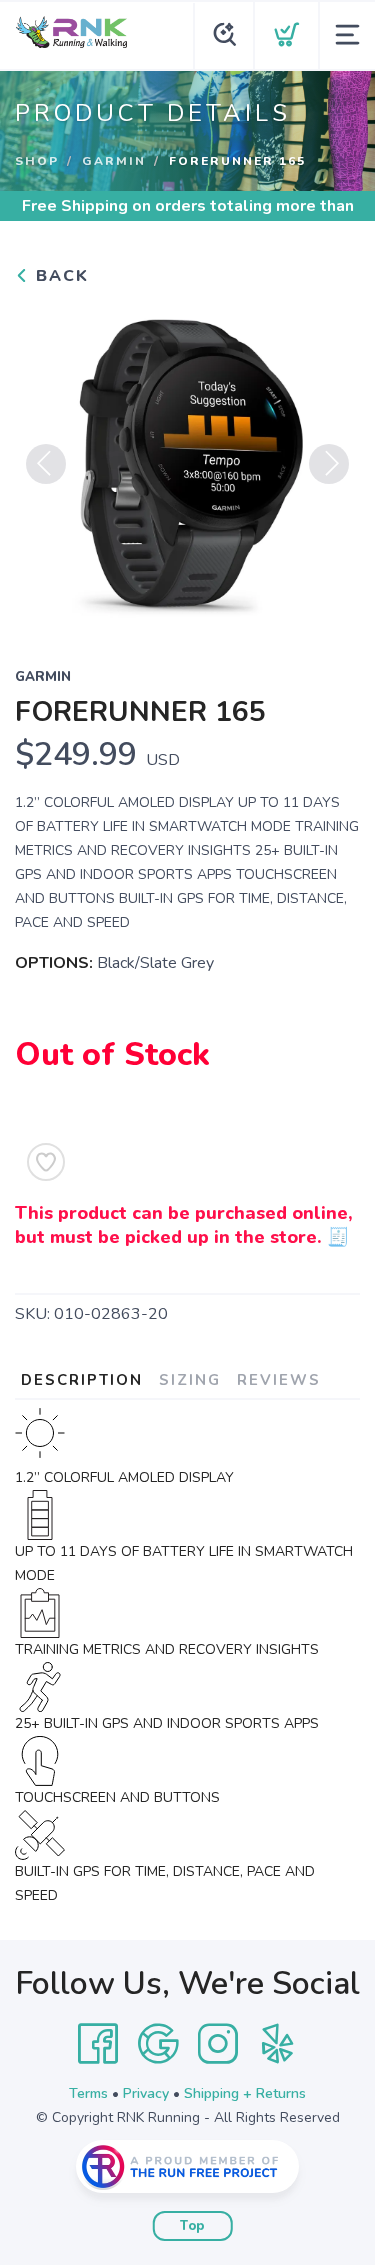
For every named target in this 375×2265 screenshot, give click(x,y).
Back (59, 276)
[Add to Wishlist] (46, 1162)
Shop (37, 161)
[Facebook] (98, 2044)
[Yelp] (278, 2044)
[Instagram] (218, 2044)
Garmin (114, 161)
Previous (46, 464)
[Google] (158, 2044)
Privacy (146, 2093)
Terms (88, 2093)
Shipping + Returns (245, 2093)
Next (329, 464)
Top (192, 2226)
